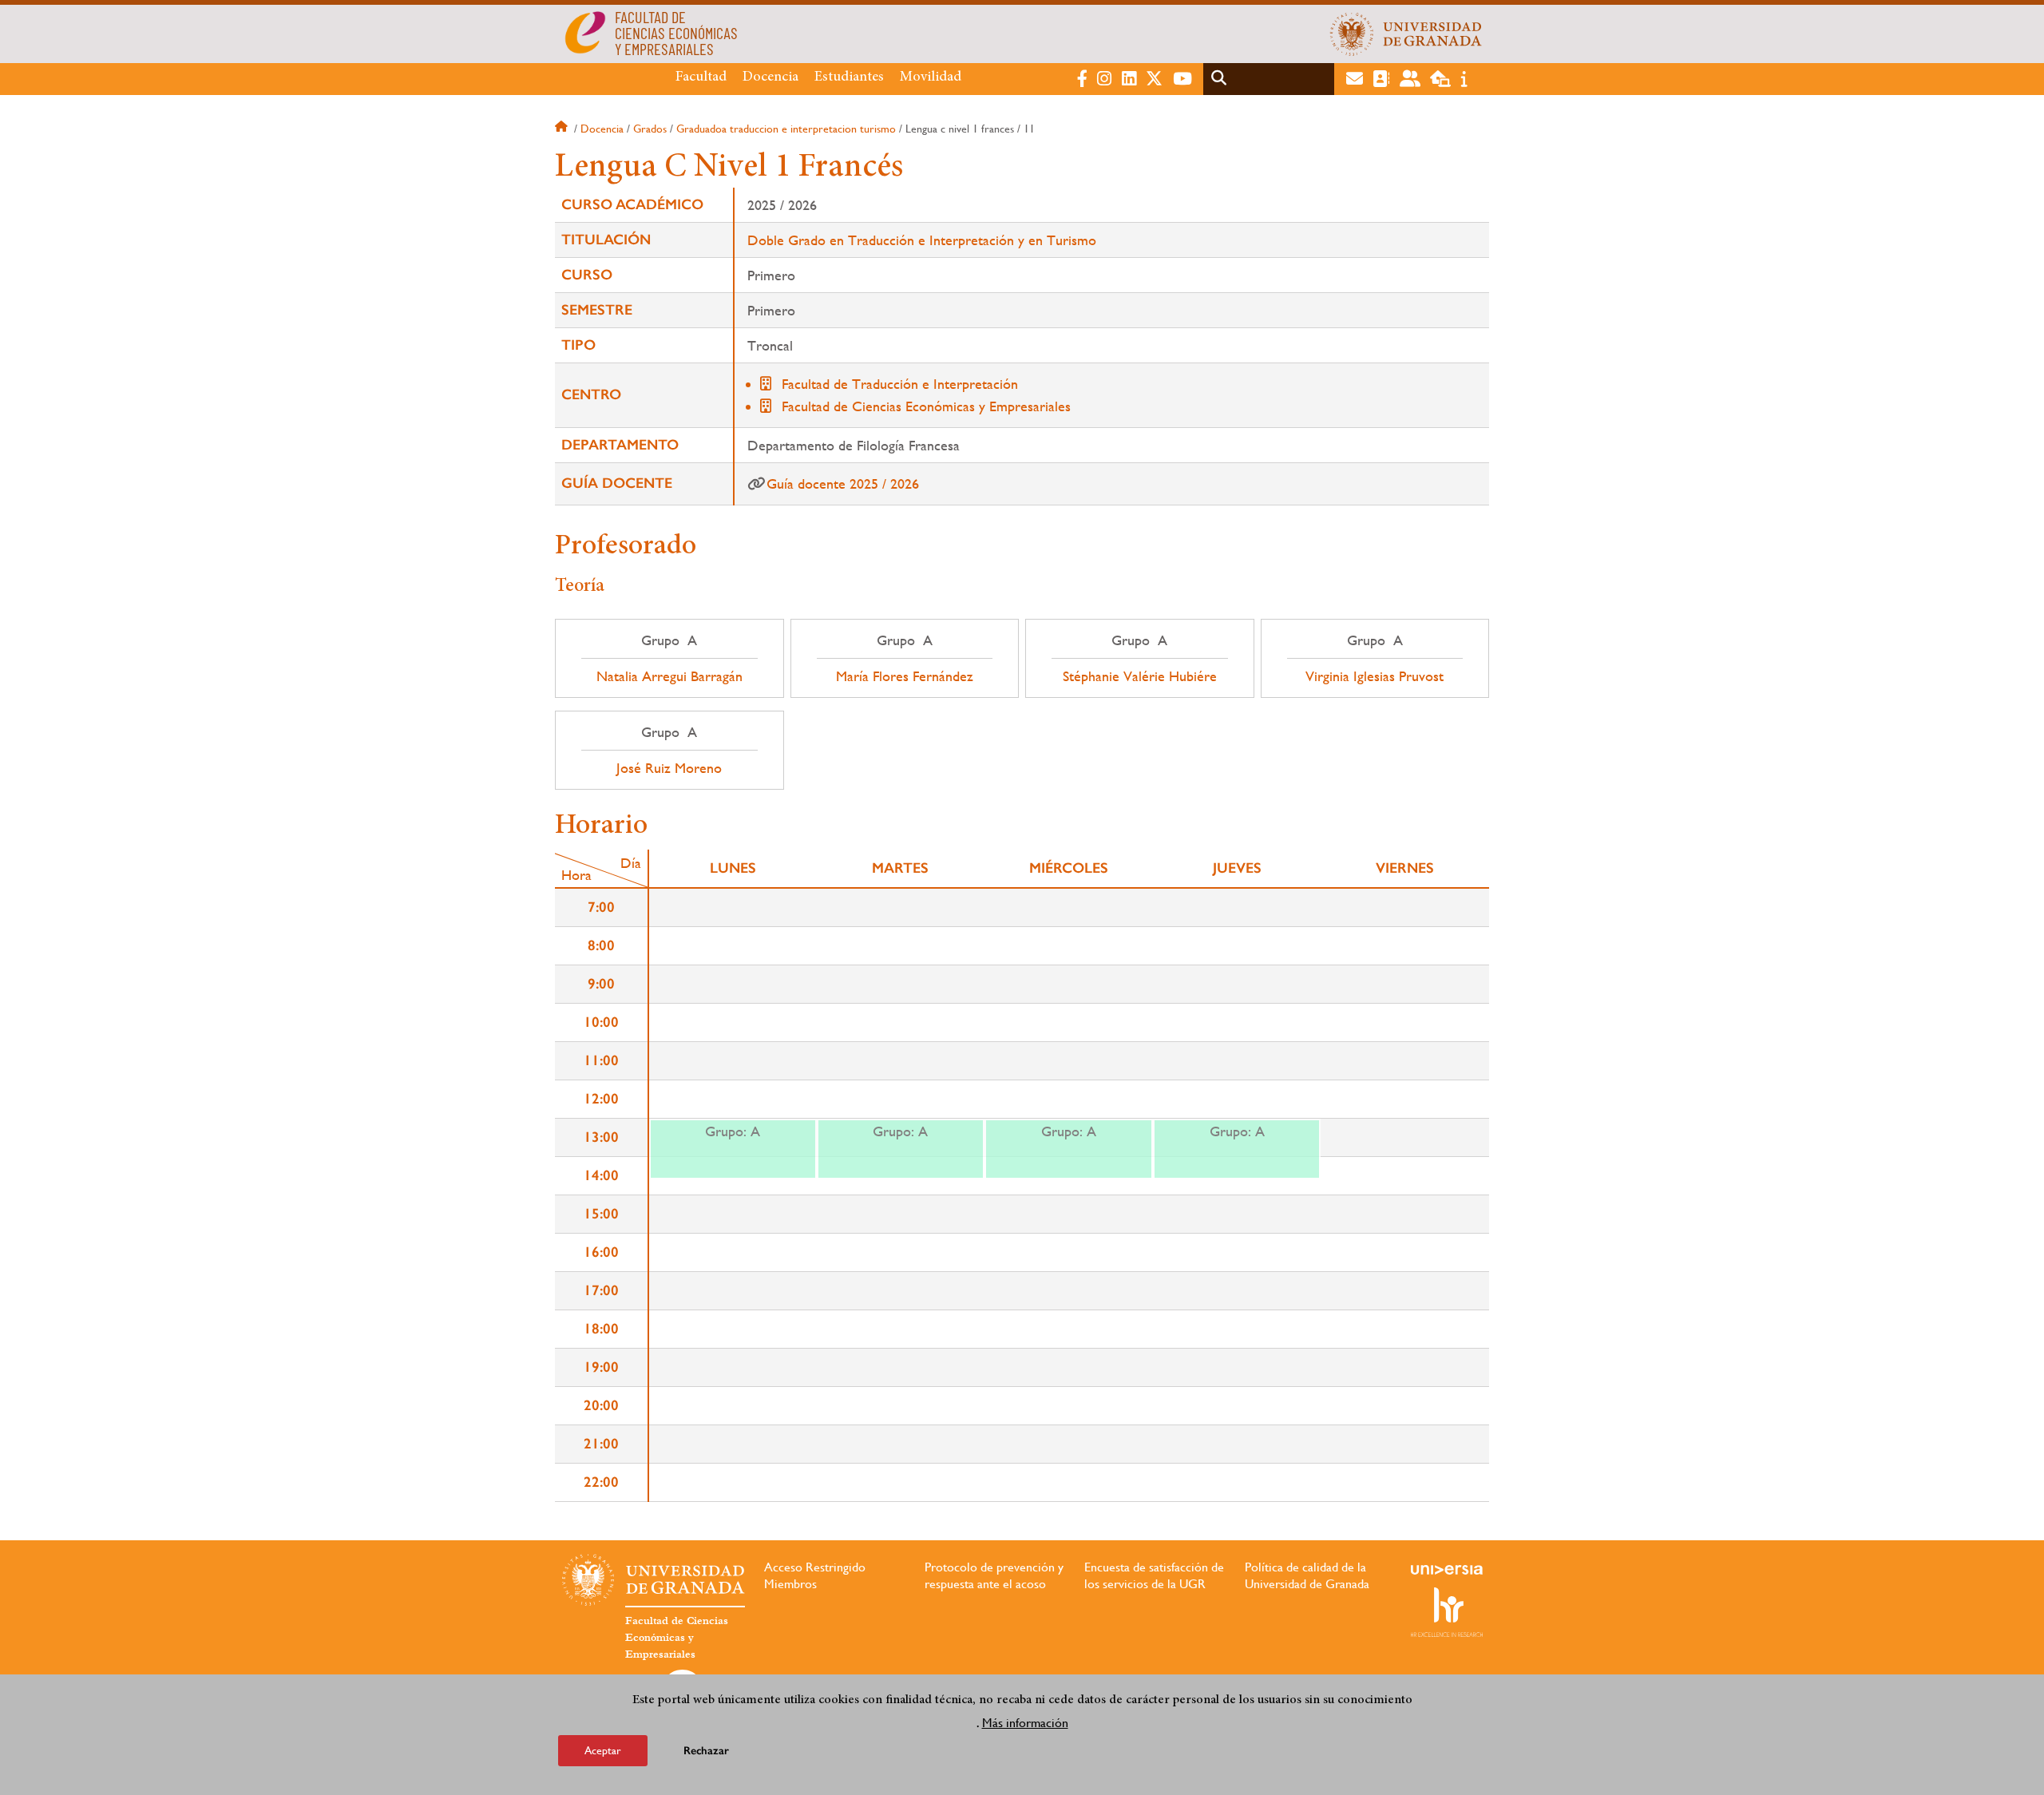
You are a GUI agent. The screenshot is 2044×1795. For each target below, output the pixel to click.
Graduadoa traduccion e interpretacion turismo (786, 129)
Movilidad (931, 77)
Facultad (701, 77)
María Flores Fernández (905, 676)
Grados (650, 129)
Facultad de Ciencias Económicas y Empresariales (926, 406)
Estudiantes (849, 77)
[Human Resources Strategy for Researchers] (1447, 1612)
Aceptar (603, 1750)
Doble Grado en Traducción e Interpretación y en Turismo (922, 240)
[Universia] (1447, 1570)
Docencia (770, 77)
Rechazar (706, 1751)
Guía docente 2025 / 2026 (843, 483)
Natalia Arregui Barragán (669, 676)
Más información (1025, 1722)
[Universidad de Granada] (1406, 34)
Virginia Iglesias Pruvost (1375, 676)
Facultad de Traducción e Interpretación (900, 384)
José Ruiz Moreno (669, 768)
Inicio (563, 129)
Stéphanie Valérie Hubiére (1140, 676)
